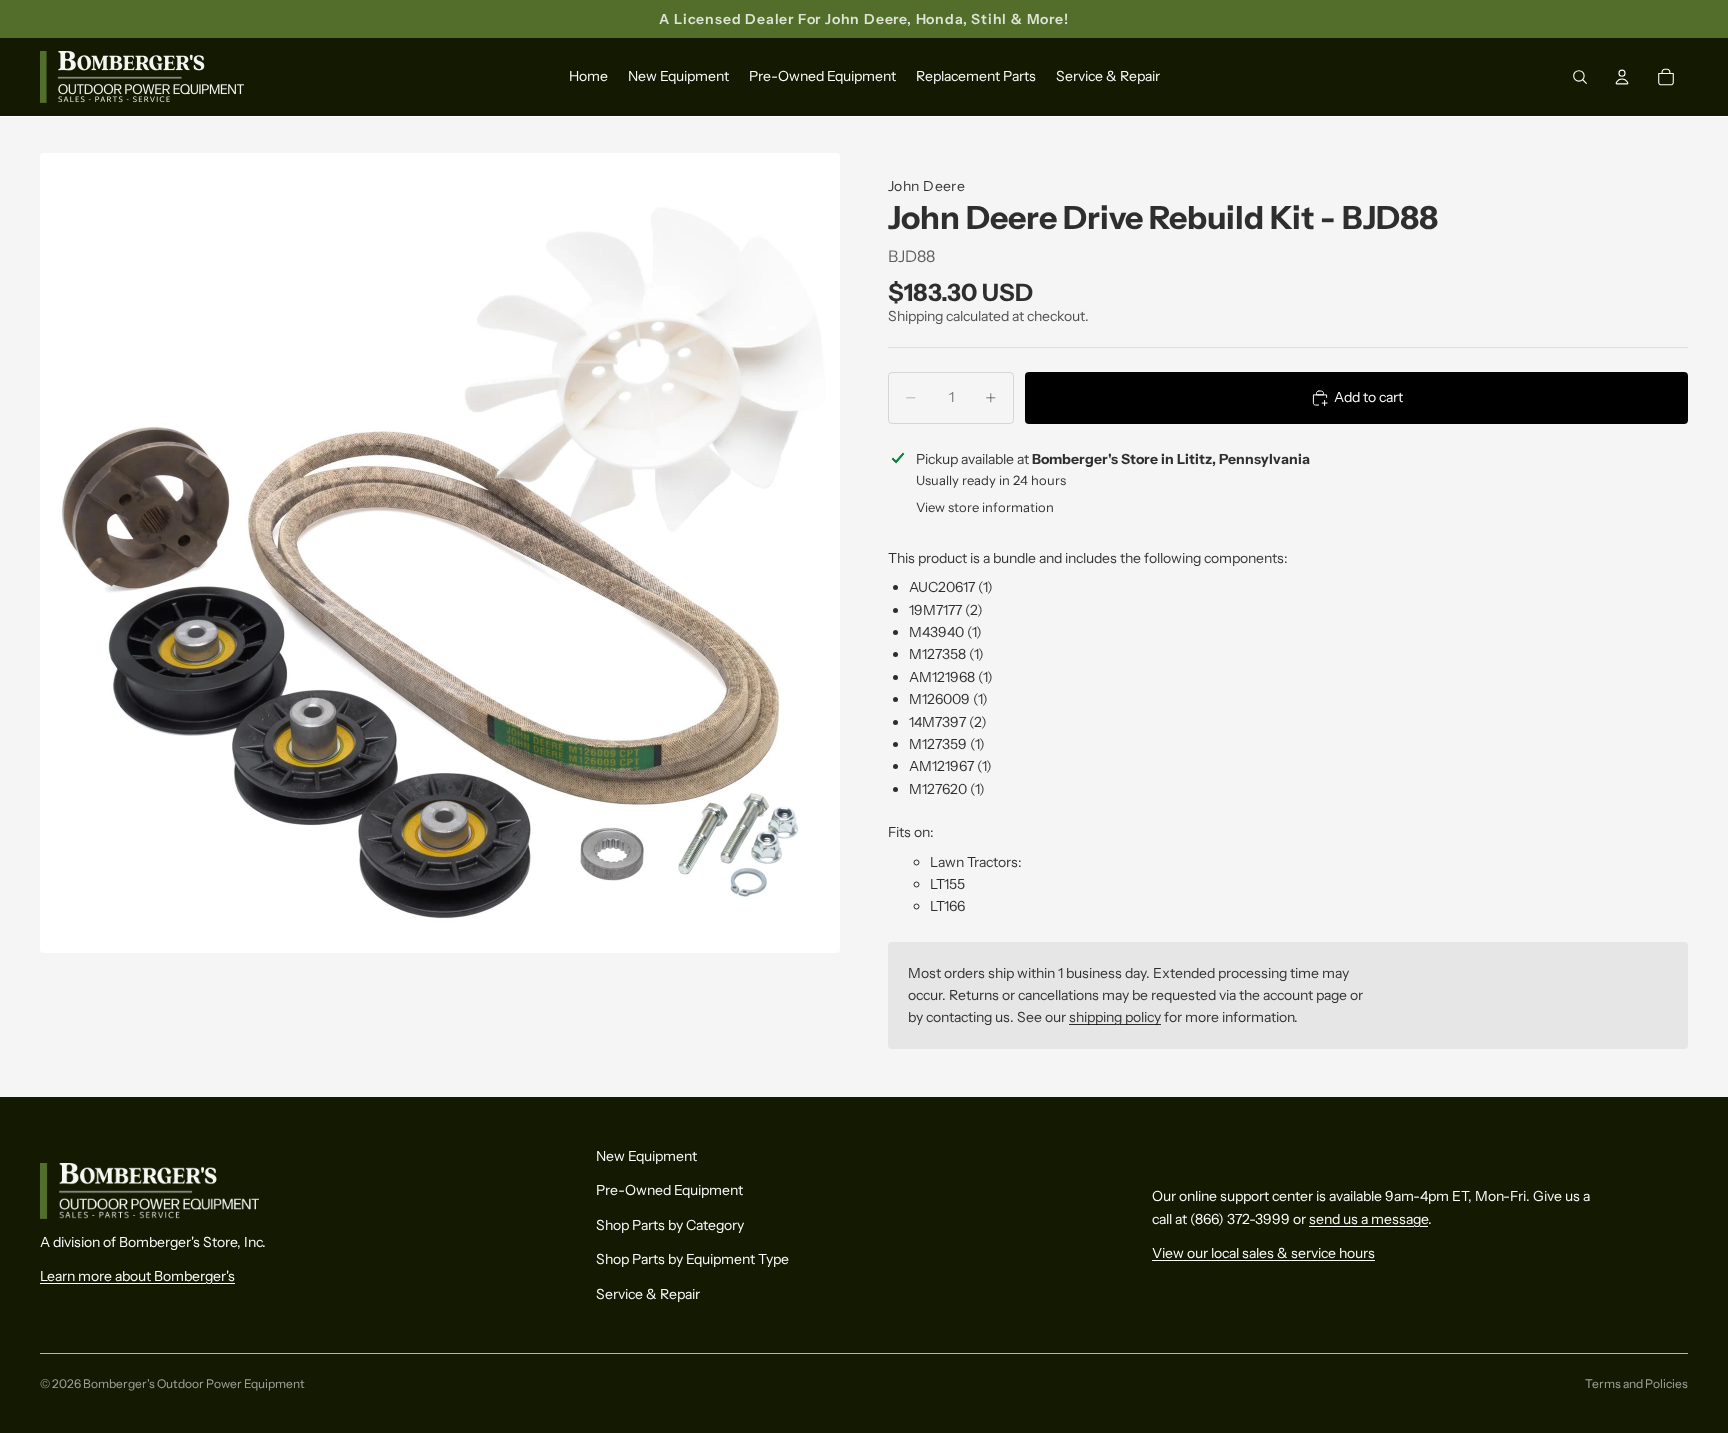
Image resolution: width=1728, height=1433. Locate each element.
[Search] (1580, 78)
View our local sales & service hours (1263, 1253)
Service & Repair (648, 1293)
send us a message (1368, 1219)
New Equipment (646, 1156)
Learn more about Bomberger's (137, 1276)
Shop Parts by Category (670, 1225)
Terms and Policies (1636, 1383)
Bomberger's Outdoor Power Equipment (194, 1383)
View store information (985, 507)
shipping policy (1115, 1017)
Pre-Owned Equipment (669, 1190)
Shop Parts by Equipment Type (692, 1259)
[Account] (1622, 78)
